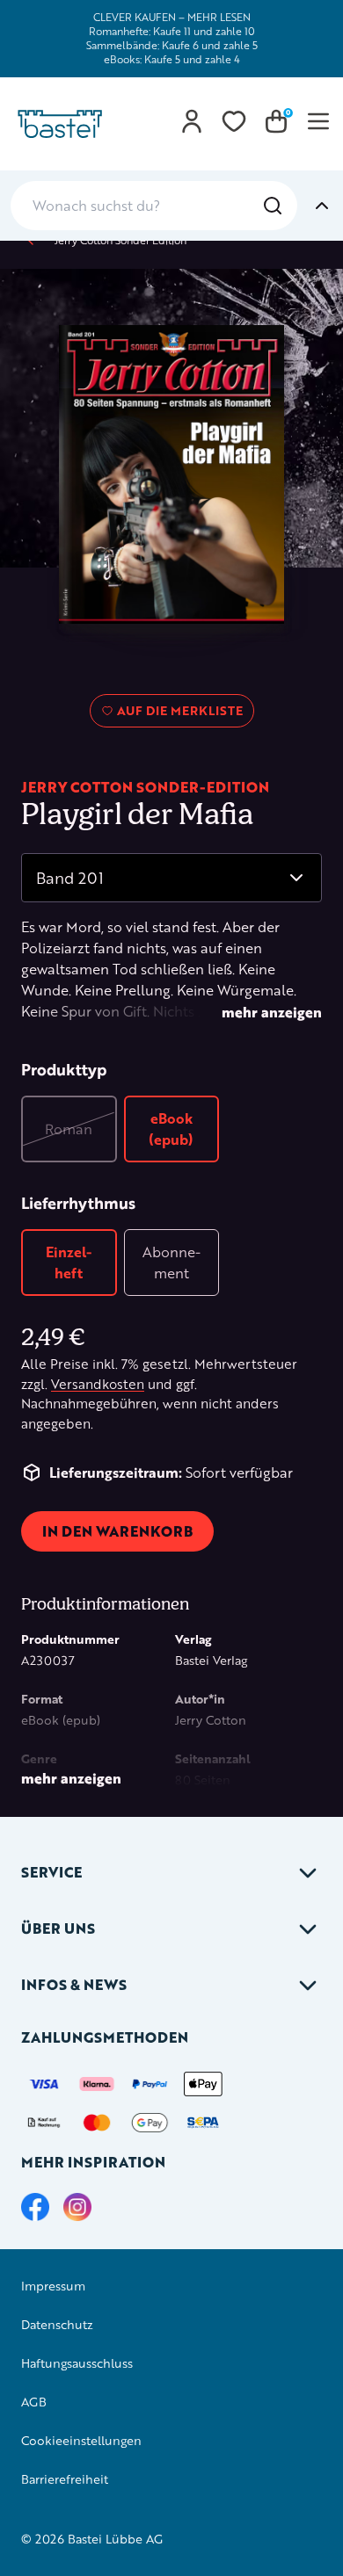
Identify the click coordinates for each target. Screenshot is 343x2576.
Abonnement (171, 1262)
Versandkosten (98, 1384)
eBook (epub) (171, 1129)
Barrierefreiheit (65, 2479)
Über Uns (58, 1928)
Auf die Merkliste (177, 714)
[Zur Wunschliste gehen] (234, 121)
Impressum (53, 2286)
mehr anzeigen (272, 1012)
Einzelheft (69, 1262)
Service (51, 1872)
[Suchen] (273, 206)
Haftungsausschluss (77, 2363)
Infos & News (74, 1984)
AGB (34, 2402)
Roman (69, 1129)
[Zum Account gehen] (192, 121)
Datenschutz (57, 2324)
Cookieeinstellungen (81, 2440)
